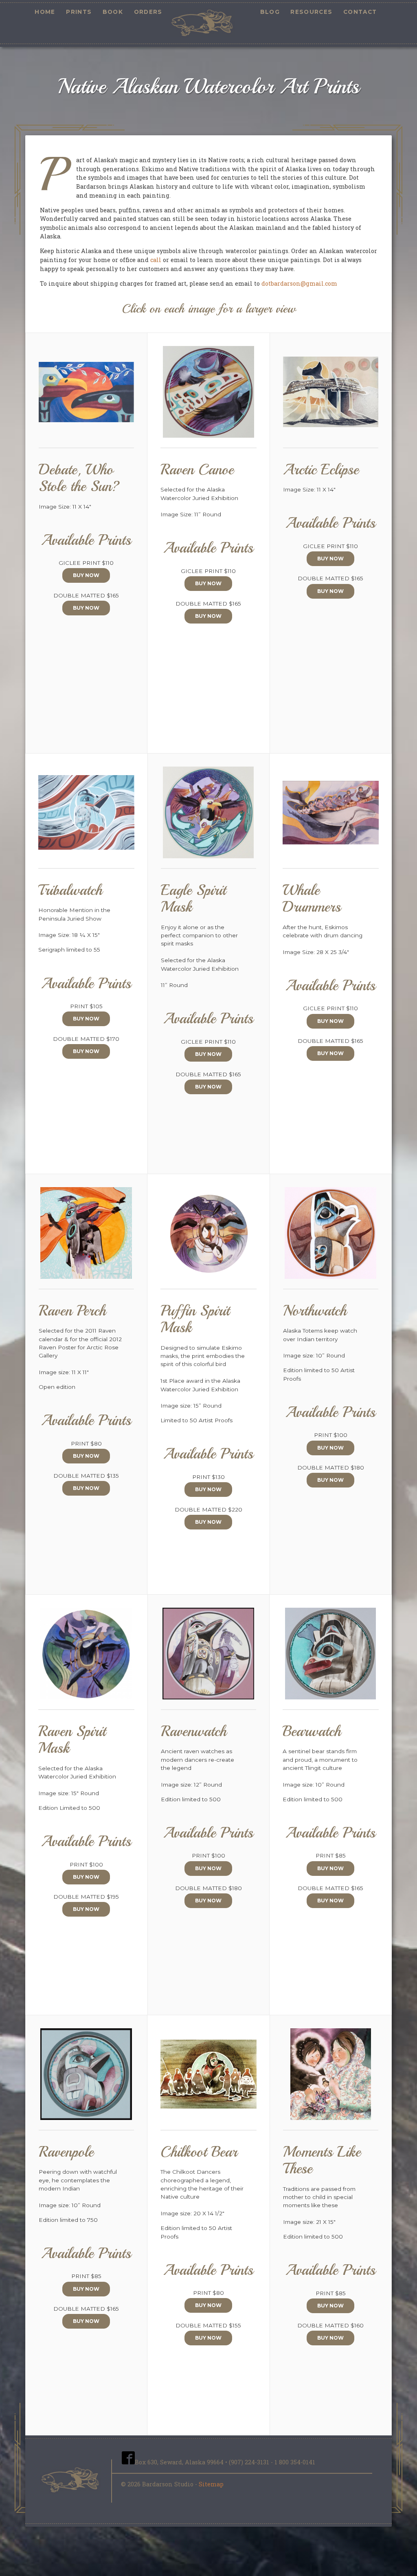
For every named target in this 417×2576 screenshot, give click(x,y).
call (156, 260)
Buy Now (86, 575)
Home (45, 12)
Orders (148, 12)
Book (113, 12)
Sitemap (211, 2484)
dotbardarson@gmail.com (299, 283)
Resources (311, 12)
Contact (360, 12)
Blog (270, 12)
